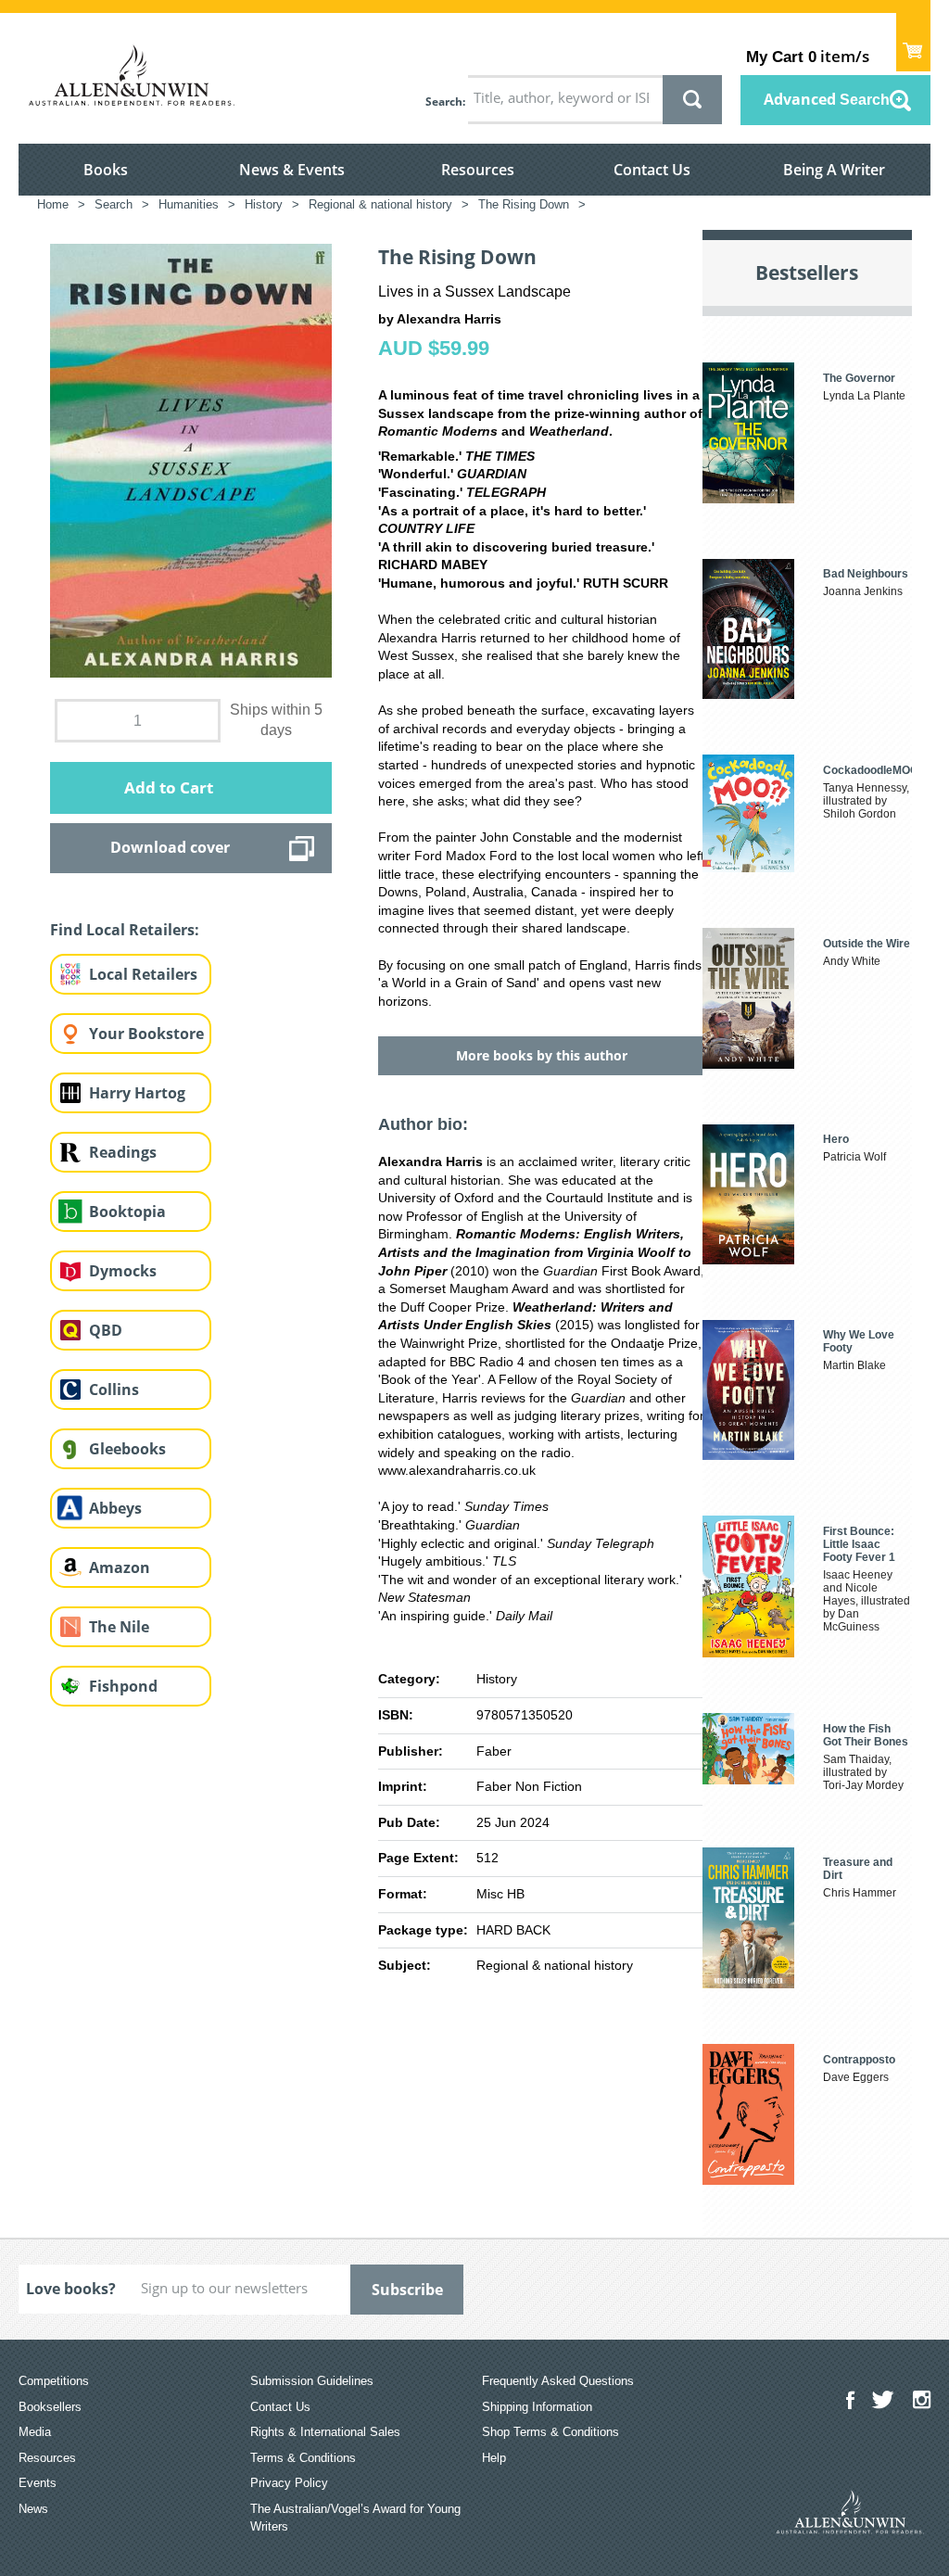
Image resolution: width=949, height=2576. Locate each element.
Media (35, 2432)
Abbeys (115, 1508)
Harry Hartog (137, 1093)
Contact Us (652, 170)
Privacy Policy (289, 2483)
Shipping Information (537, 2407)
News (33, 2509)
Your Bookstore (146, 1034)
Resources (478, 170)
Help (494, 2458)
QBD (106, 1330)
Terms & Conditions (303, 2458)
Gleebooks (127, 1449)
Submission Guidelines (312, 2381)
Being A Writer (834, 170)
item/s (808, 56)
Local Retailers (143, 974)
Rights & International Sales (325, 2432)
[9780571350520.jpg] (191, 460)
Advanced (827, 99)
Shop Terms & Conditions (550, 2432)
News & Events (292, 170)
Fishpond (123, 1686)
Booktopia (127, 1212)
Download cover (170, 847)
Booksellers (50, 2407)
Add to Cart (169, 787)
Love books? (71, 2289)
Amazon (120, 1567)
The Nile (119, 1627)
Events (38, 2483)
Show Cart (913, 42)
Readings (123, 1152)
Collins (114, 1390)
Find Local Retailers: (125, 930)
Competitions (54, 2381)
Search (444, 102)
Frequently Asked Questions (558, 2381)
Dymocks (123, 1271)
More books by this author (542, 1055)
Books (106, 170)
